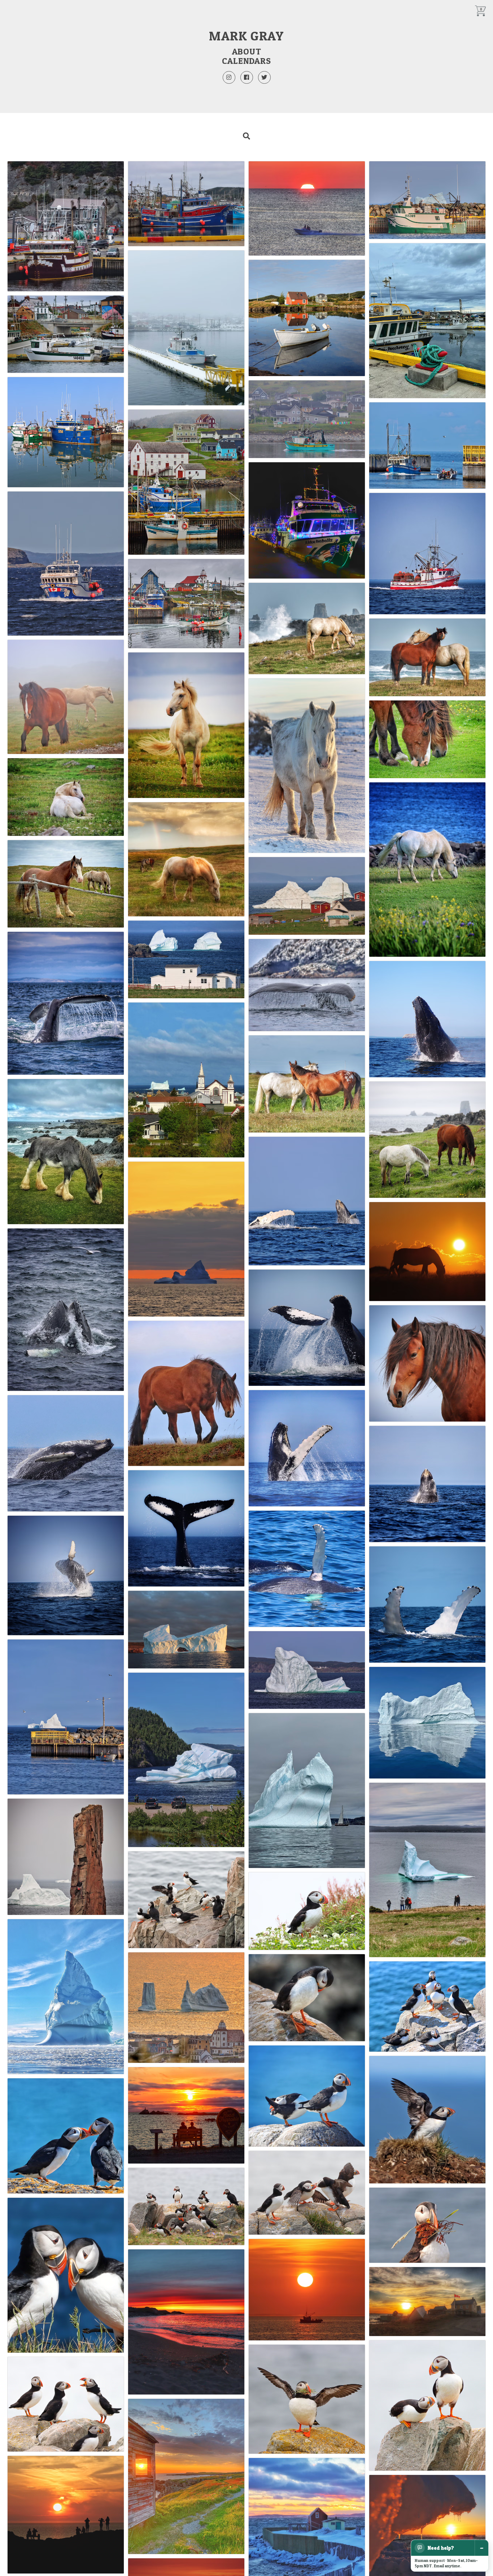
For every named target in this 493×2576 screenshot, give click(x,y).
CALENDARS (246, 61)
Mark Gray (246, 36)
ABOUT (247, 51)
